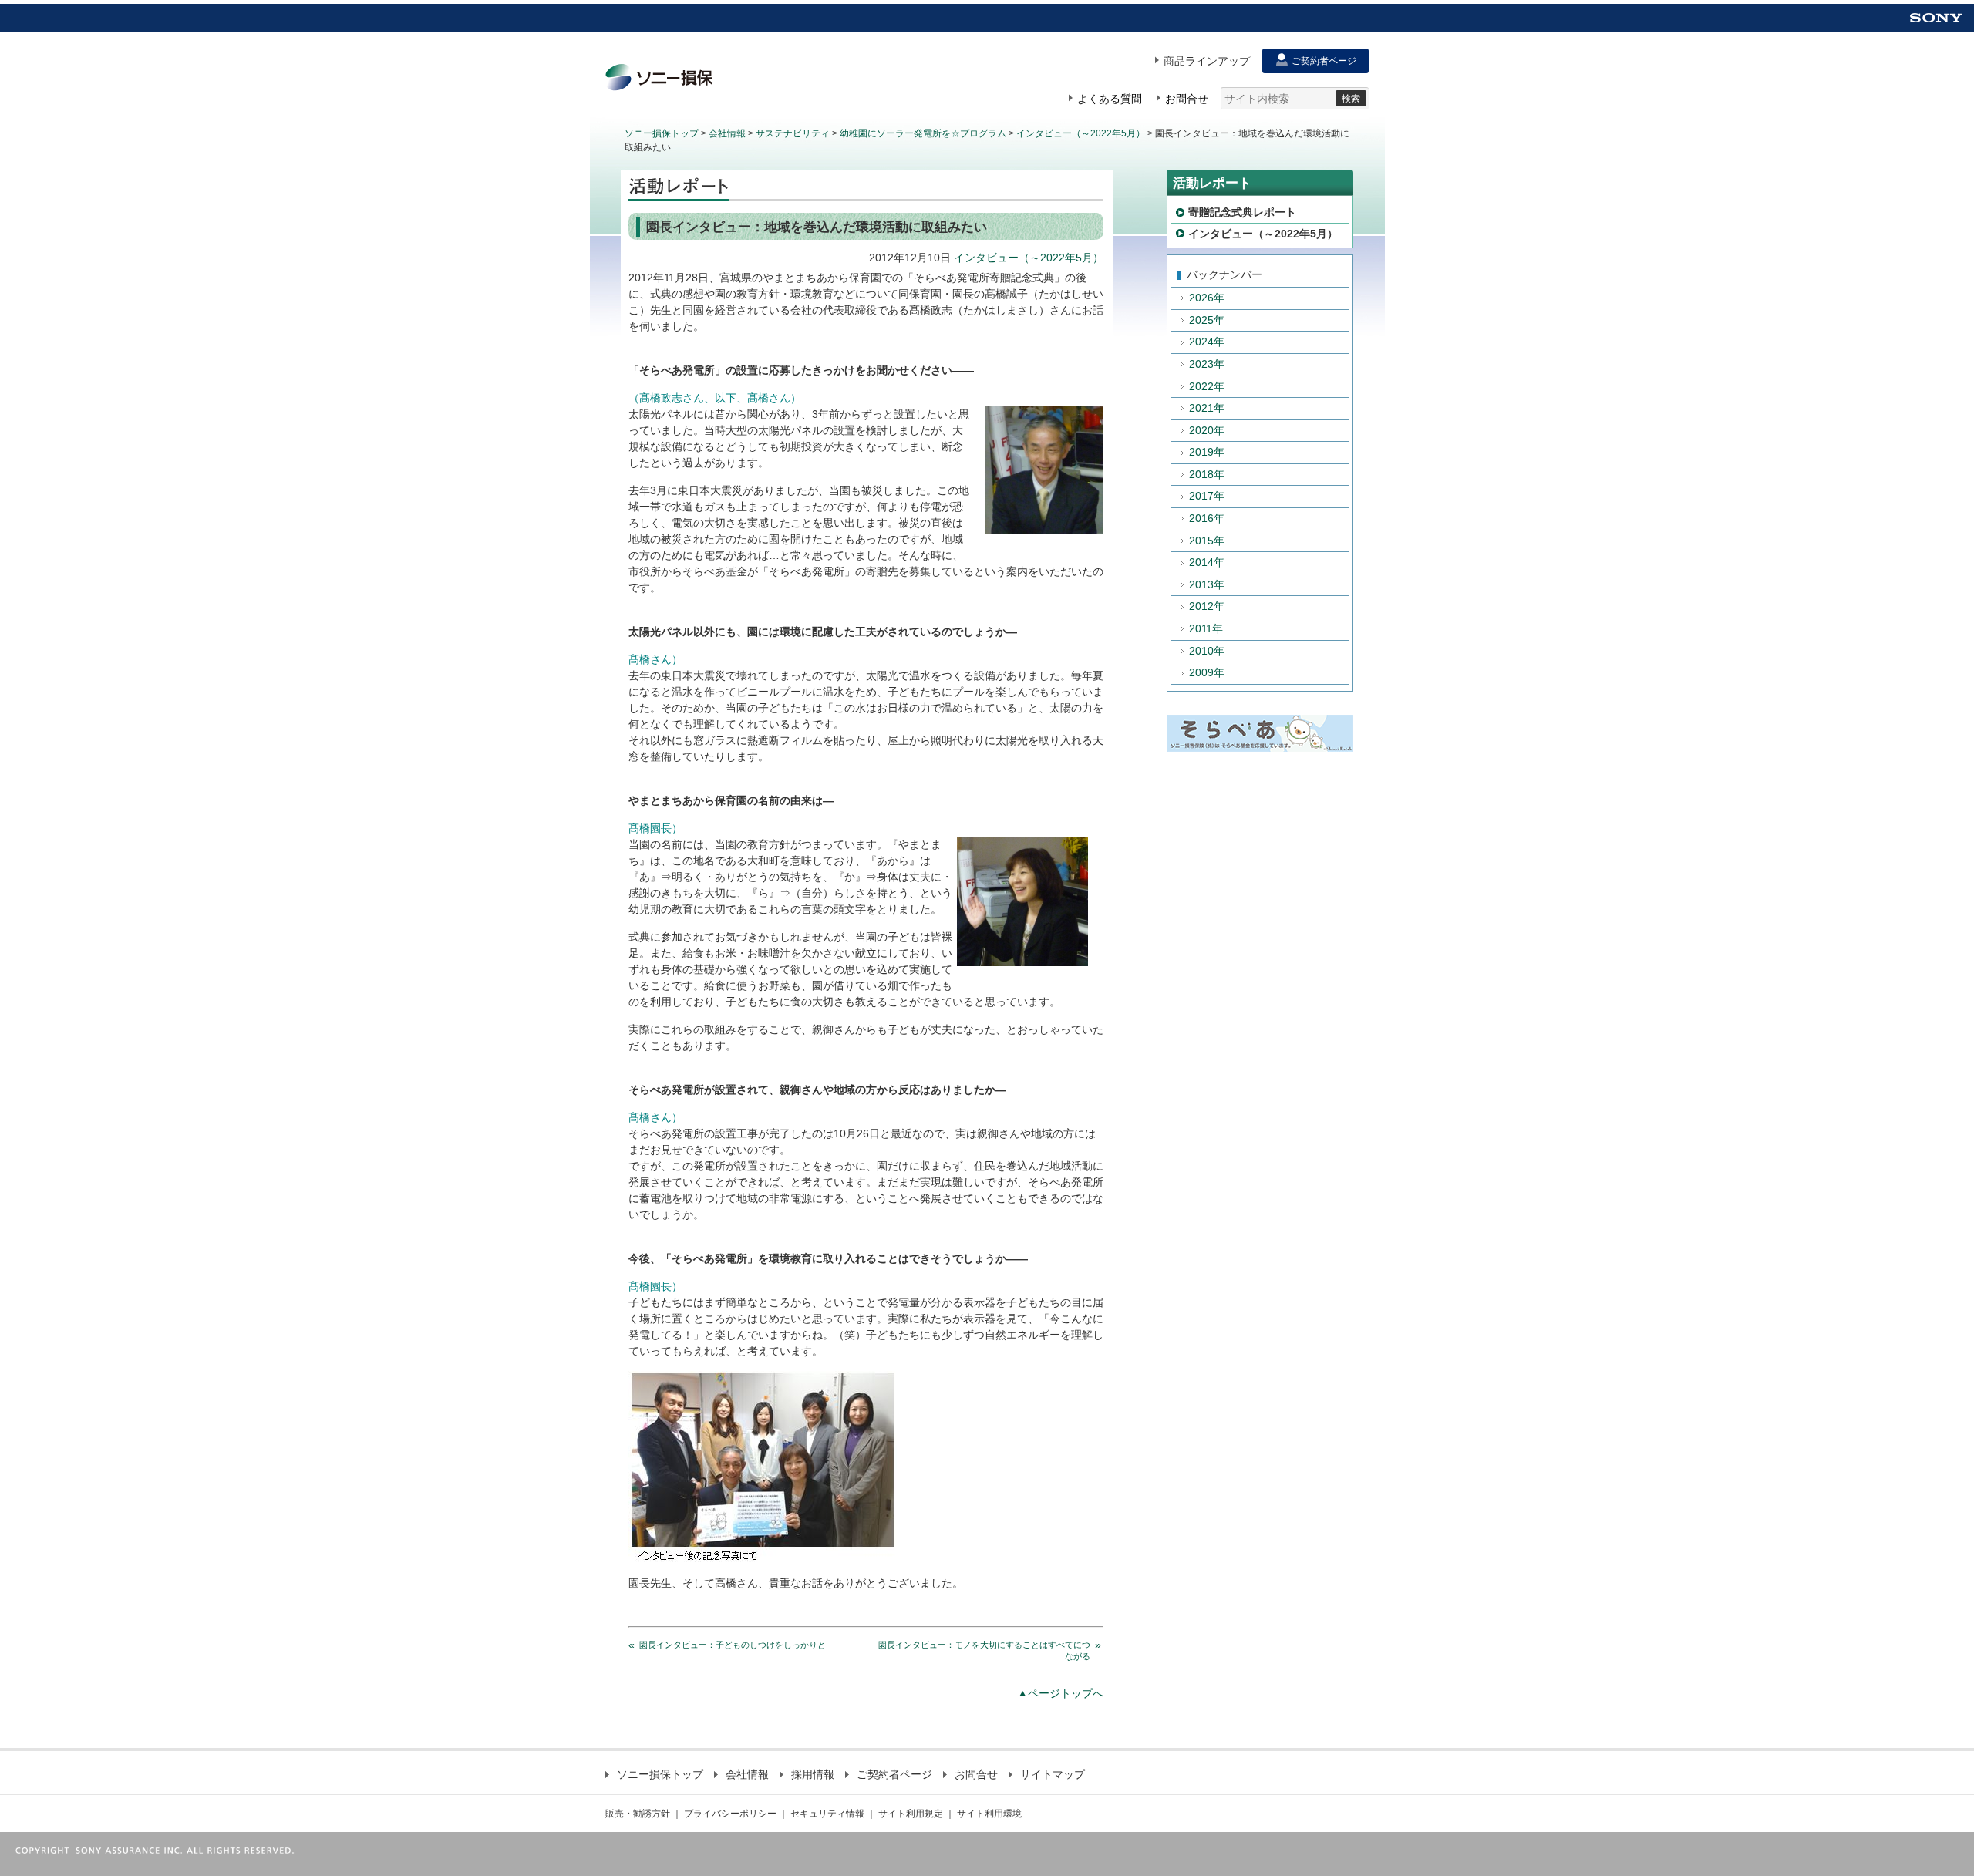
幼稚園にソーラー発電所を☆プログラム (923, 133)
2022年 (1207, 386)
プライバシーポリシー (730, 1814)
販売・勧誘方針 (638, 1814)
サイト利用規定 (911, 1814)
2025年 (1207, 320)
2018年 (1207, 474)
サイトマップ (1053, 1774)
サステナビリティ (793, 133)
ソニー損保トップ (662, 133)
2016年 (1207, 518)
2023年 (1207, 364)
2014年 (1207, 562)
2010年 (1207, 651)
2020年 (1207, 430)
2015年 (1207, 541)
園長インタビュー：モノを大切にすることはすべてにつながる (984, 1650)
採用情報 (813, 1774)
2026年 (1207, 298)
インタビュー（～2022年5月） (1081, 133)
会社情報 (727, 133)
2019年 (1207, 452)
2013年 (1207, 584)
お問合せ (976, 1774)
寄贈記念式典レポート (1242, 212)
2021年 (1207, 408)
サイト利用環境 (989, 1814)
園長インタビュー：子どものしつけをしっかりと (733, 1645)
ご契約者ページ (894, 1774)
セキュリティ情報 (827, 1814)
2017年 (1207, 496)
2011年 (1206, 628)
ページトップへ (1066, 1693)
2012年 (1207, 606)
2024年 (1207, 342)
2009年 (1207, 672)
